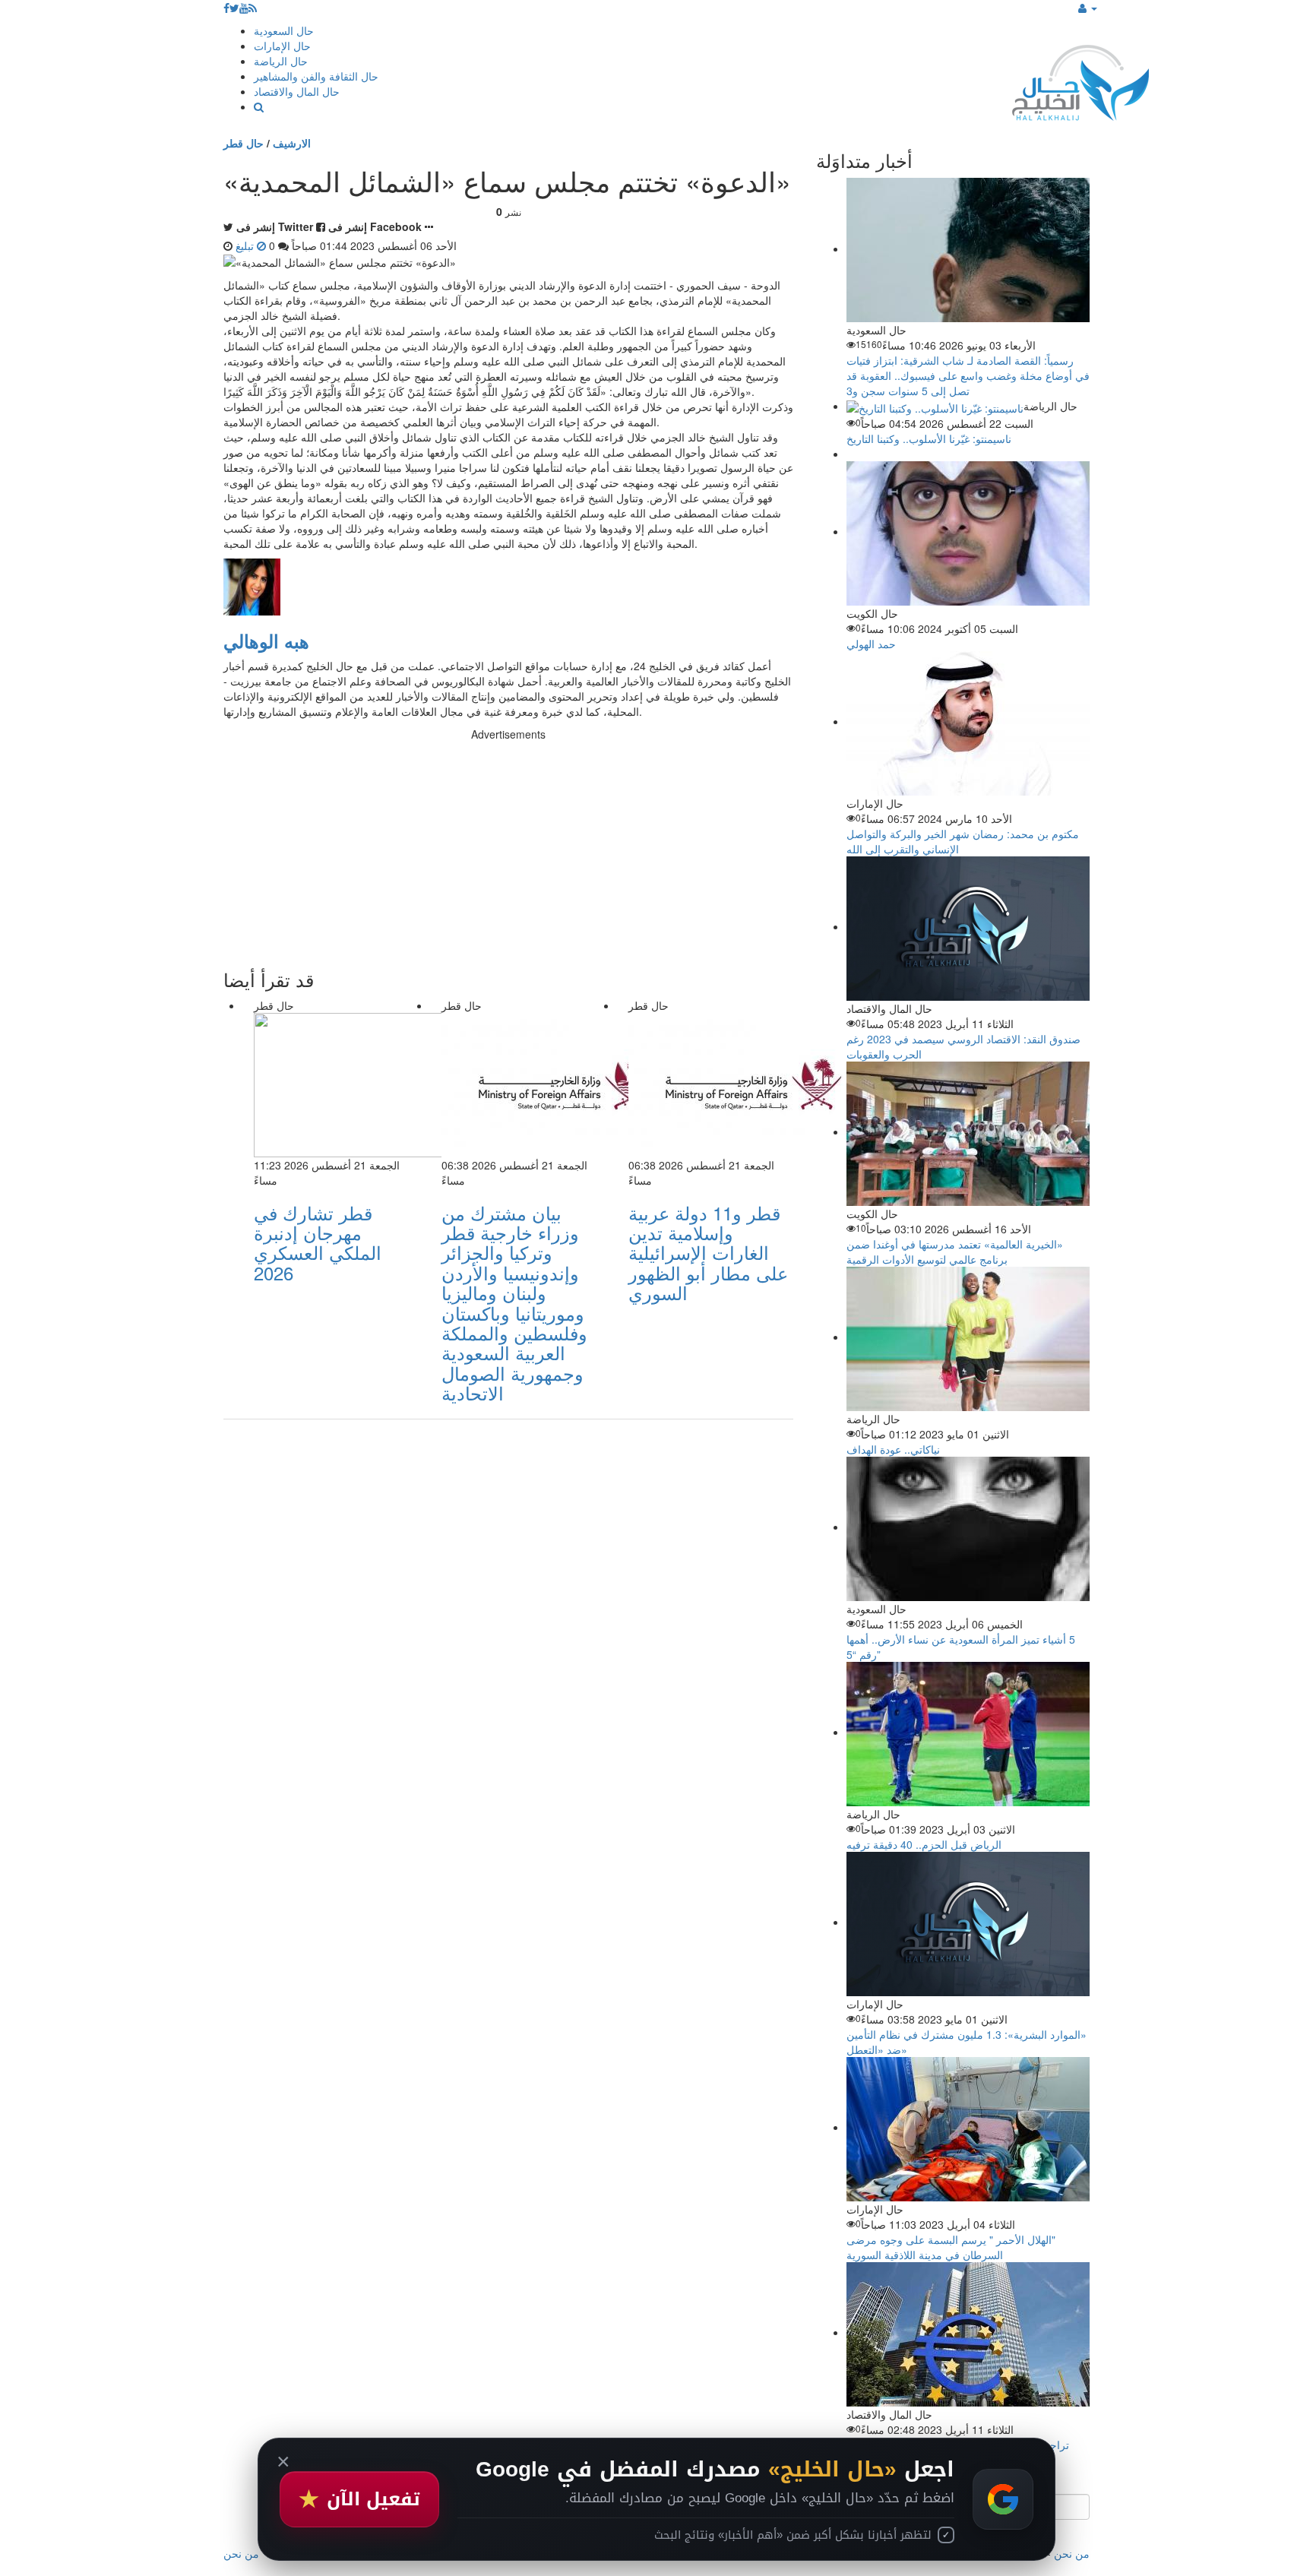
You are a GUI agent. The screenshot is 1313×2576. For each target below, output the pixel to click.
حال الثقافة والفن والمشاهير (316, 76)
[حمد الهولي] (968, 531)
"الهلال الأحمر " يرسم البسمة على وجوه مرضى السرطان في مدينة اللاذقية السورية (951, 2247)
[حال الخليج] (1080, 79)
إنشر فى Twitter (275, 226)
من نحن (1072, 2553)
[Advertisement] (508, 848)
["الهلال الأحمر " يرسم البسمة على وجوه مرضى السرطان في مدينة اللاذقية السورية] (968, 2127)
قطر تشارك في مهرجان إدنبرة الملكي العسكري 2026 (318, 1242)
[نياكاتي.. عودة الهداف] (968, 1337)
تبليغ (246, 245)
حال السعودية (284, 30)
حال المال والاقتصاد (297, 91)
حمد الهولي (871, 644)
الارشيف (292, 143)
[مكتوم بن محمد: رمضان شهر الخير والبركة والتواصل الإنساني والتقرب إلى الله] (968, 721)
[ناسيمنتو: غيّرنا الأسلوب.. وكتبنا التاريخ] (935, 406)
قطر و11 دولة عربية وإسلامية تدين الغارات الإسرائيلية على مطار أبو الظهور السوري (708, 1253)
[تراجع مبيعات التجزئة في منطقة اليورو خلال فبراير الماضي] (968, 2332)
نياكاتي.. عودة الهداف (893, 1449)
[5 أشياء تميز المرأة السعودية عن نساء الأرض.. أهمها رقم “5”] (968, 1527)
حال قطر (244, 143)
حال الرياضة (281, 61)
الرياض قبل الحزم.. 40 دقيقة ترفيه (924, 1844)
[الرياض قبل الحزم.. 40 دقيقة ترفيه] (968, 1732)
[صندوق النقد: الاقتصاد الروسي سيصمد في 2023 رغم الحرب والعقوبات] (968, 926)
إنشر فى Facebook (375, 226)
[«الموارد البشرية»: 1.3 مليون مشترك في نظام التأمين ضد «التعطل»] (968, 1922)
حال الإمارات (282, 46)
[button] (1088, 8)
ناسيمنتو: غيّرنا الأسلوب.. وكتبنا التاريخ (929, 438)
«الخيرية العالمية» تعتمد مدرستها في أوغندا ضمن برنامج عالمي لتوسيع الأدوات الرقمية (955, 1252)
